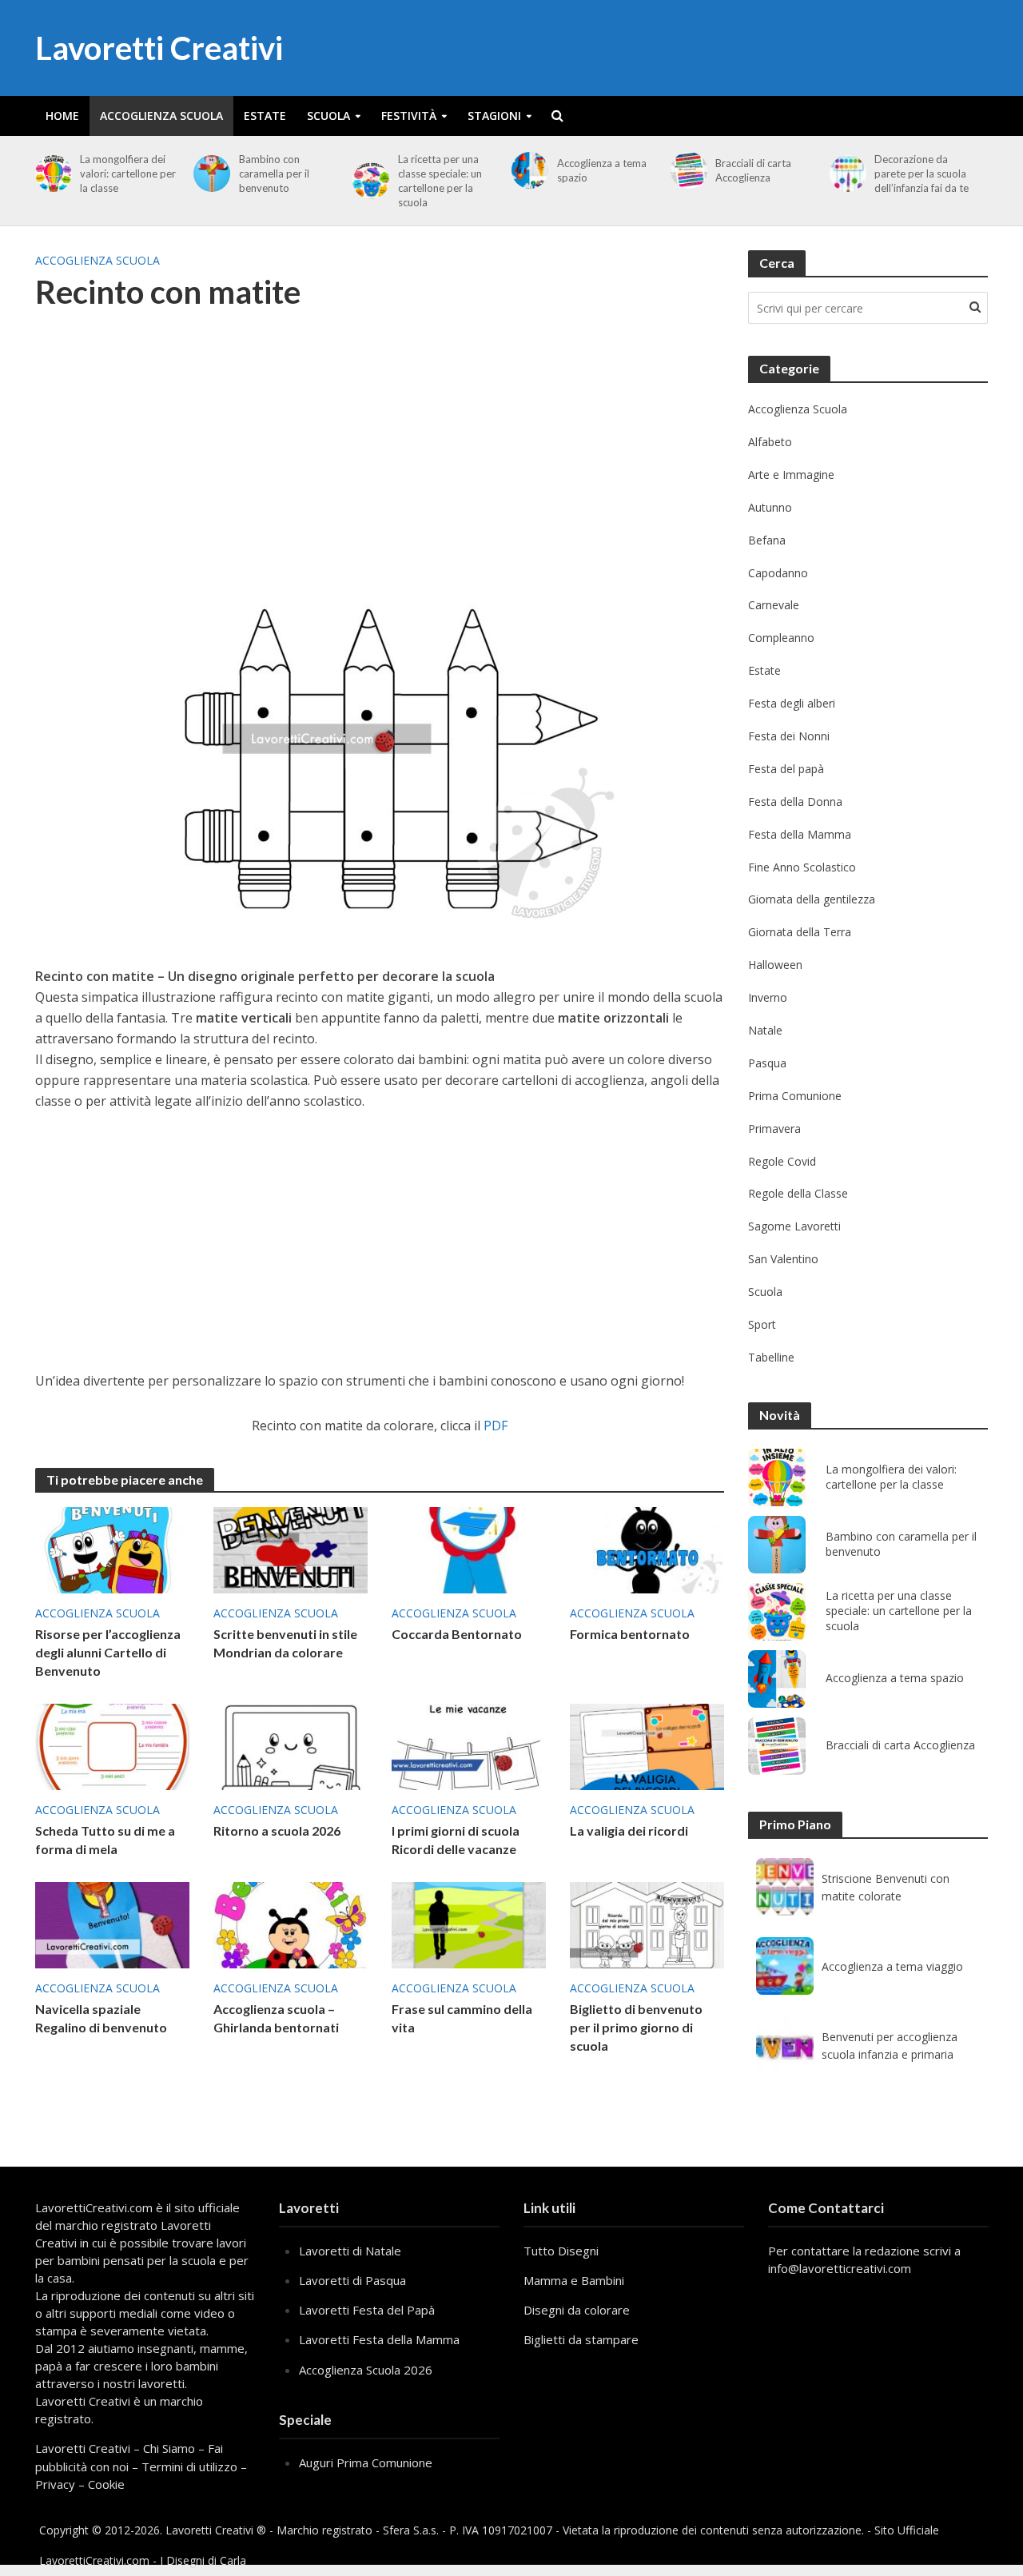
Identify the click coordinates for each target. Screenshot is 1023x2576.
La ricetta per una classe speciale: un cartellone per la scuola (440, 181)
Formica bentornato (630, 1634)
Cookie (106, 2484)
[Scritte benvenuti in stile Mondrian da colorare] (291, 1549)
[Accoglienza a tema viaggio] (785, 1966)
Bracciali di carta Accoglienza (753, 170)
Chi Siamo (169, 2448)
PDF (496, 1426)
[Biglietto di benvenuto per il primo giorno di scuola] (647, 1924)
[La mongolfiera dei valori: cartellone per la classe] (51, 173)
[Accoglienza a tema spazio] (527, 170)
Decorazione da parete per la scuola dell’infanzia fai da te (921, 173)
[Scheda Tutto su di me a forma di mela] (112, 1745)
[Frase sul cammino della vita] (469, 1924)
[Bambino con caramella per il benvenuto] (209, 173)
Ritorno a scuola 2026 (277, 1830)
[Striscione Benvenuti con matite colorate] (785, 1887)
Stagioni (494, 116)
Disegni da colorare (577, 2310)
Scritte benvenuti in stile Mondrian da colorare (285, 1643)
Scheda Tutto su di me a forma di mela (105, 1840)
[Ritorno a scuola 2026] (291, 1745)
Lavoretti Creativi (159, 48)
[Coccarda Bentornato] (469, 1549)
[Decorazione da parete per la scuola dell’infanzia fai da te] (845, 173)
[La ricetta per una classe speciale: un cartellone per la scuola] (368, 181)
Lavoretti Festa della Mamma (379, 2339)
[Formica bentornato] (647, 1549)
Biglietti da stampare (581, 2339)
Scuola (328, 116)
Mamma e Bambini (574, 2280)
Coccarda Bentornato (457, 1634)
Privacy (55, 2484)
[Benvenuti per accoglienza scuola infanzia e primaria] (785, 2045)
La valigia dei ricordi (629, 1830)
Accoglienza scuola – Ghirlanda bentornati (276, 2018)
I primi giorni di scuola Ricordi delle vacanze (456, 1840)
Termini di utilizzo (189, 2466)
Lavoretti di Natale (350, 2251)
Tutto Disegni (561, 2251)
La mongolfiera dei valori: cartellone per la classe (128, 173)
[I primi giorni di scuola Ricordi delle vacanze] (469, 1745)
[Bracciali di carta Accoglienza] (686, 170)
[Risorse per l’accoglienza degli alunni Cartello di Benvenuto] (112, 1549)
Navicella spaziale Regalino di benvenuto (101, 2018)
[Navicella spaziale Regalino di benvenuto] (112, 1924)
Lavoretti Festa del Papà (367, 2310)
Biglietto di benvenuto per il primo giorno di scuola (636, 2027)
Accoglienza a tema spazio (602, 170)
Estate (265, 116)
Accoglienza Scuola (161, 116)
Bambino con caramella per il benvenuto (274, 173)
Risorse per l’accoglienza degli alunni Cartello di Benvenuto (108, 1652)
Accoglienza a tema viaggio (892, 1966)
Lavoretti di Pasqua (352, 2280)
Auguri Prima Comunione (366, 2462)
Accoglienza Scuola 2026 (366, 2370)
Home (62, 116)
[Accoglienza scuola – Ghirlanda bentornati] (291, 1924)
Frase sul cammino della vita (462, 2018)
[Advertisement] (380, 455)
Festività (409, 116)
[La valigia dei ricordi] (647, 1745)
